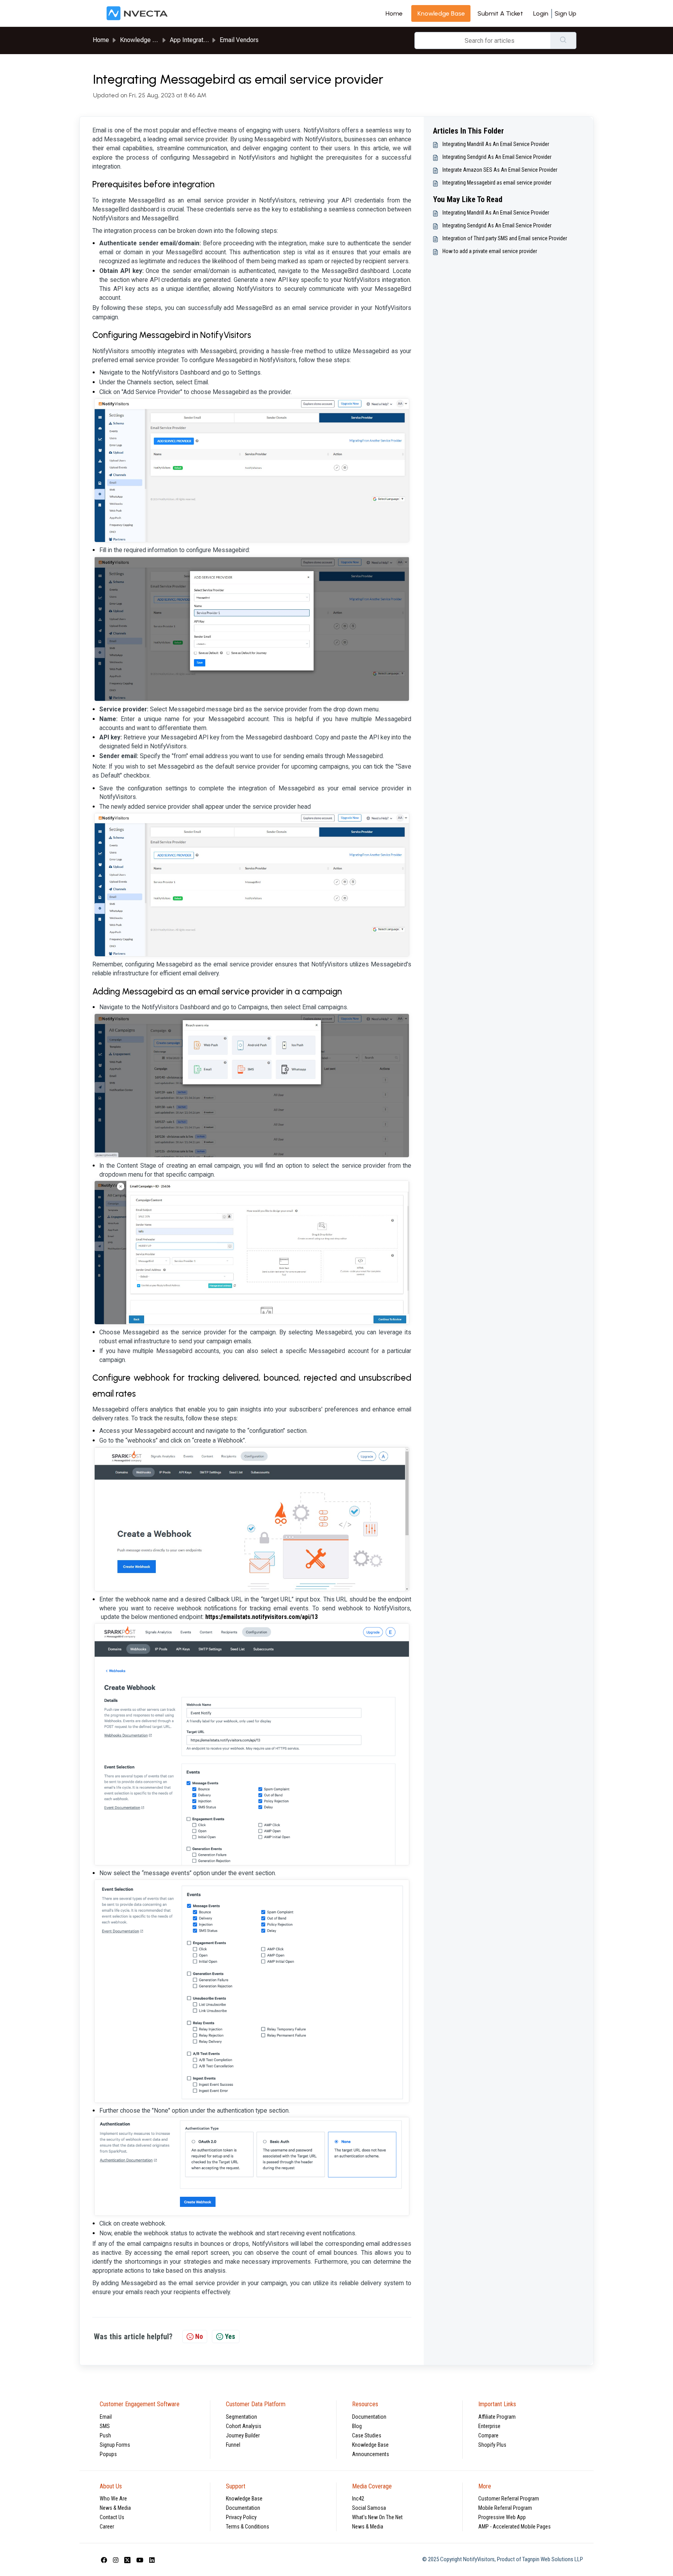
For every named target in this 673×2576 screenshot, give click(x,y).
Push (105, 2435)
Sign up (566, 13)
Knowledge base (441, 13)
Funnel (233, 2445)
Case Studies (367, 2435)
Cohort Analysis (244, 2426)
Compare (488, 2435)
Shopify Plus (492, 2445)
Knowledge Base (370, 2445)
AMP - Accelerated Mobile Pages (514, 2527)
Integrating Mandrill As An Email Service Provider (496, 144)
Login (541, 13)
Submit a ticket (500, 13)
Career (107, 2527)
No (199, 2336)
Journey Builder (243, 2435)
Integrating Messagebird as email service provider (497, 183)
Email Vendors (239, 40)
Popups (108, 2454)
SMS (105, 2426)
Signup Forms (115, 2445)
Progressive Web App (502, 2517)
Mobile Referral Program (505, 2508)
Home (394, 13)
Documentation (369, 2417)
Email (106, 2417)
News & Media (115, 2508)
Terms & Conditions (248, 2527)
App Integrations (192, 40)
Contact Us (112, 2517)
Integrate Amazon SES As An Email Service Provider (500, 170)
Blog (357, 2426)
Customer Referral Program (509, 2499)
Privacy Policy (241, 2517)
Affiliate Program (497, 2417)
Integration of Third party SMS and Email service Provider (505, 238)
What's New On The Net (377, 2517)
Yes (230, 2336)
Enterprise (489, 2426)
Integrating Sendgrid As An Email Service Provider (497, 157)
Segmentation (241, 2417)
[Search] (563, 40)
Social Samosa (369, 2508)
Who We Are (113, 2499)
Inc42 (358, 2499)
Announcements (371, 2454)
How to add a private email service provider (490, 251)
